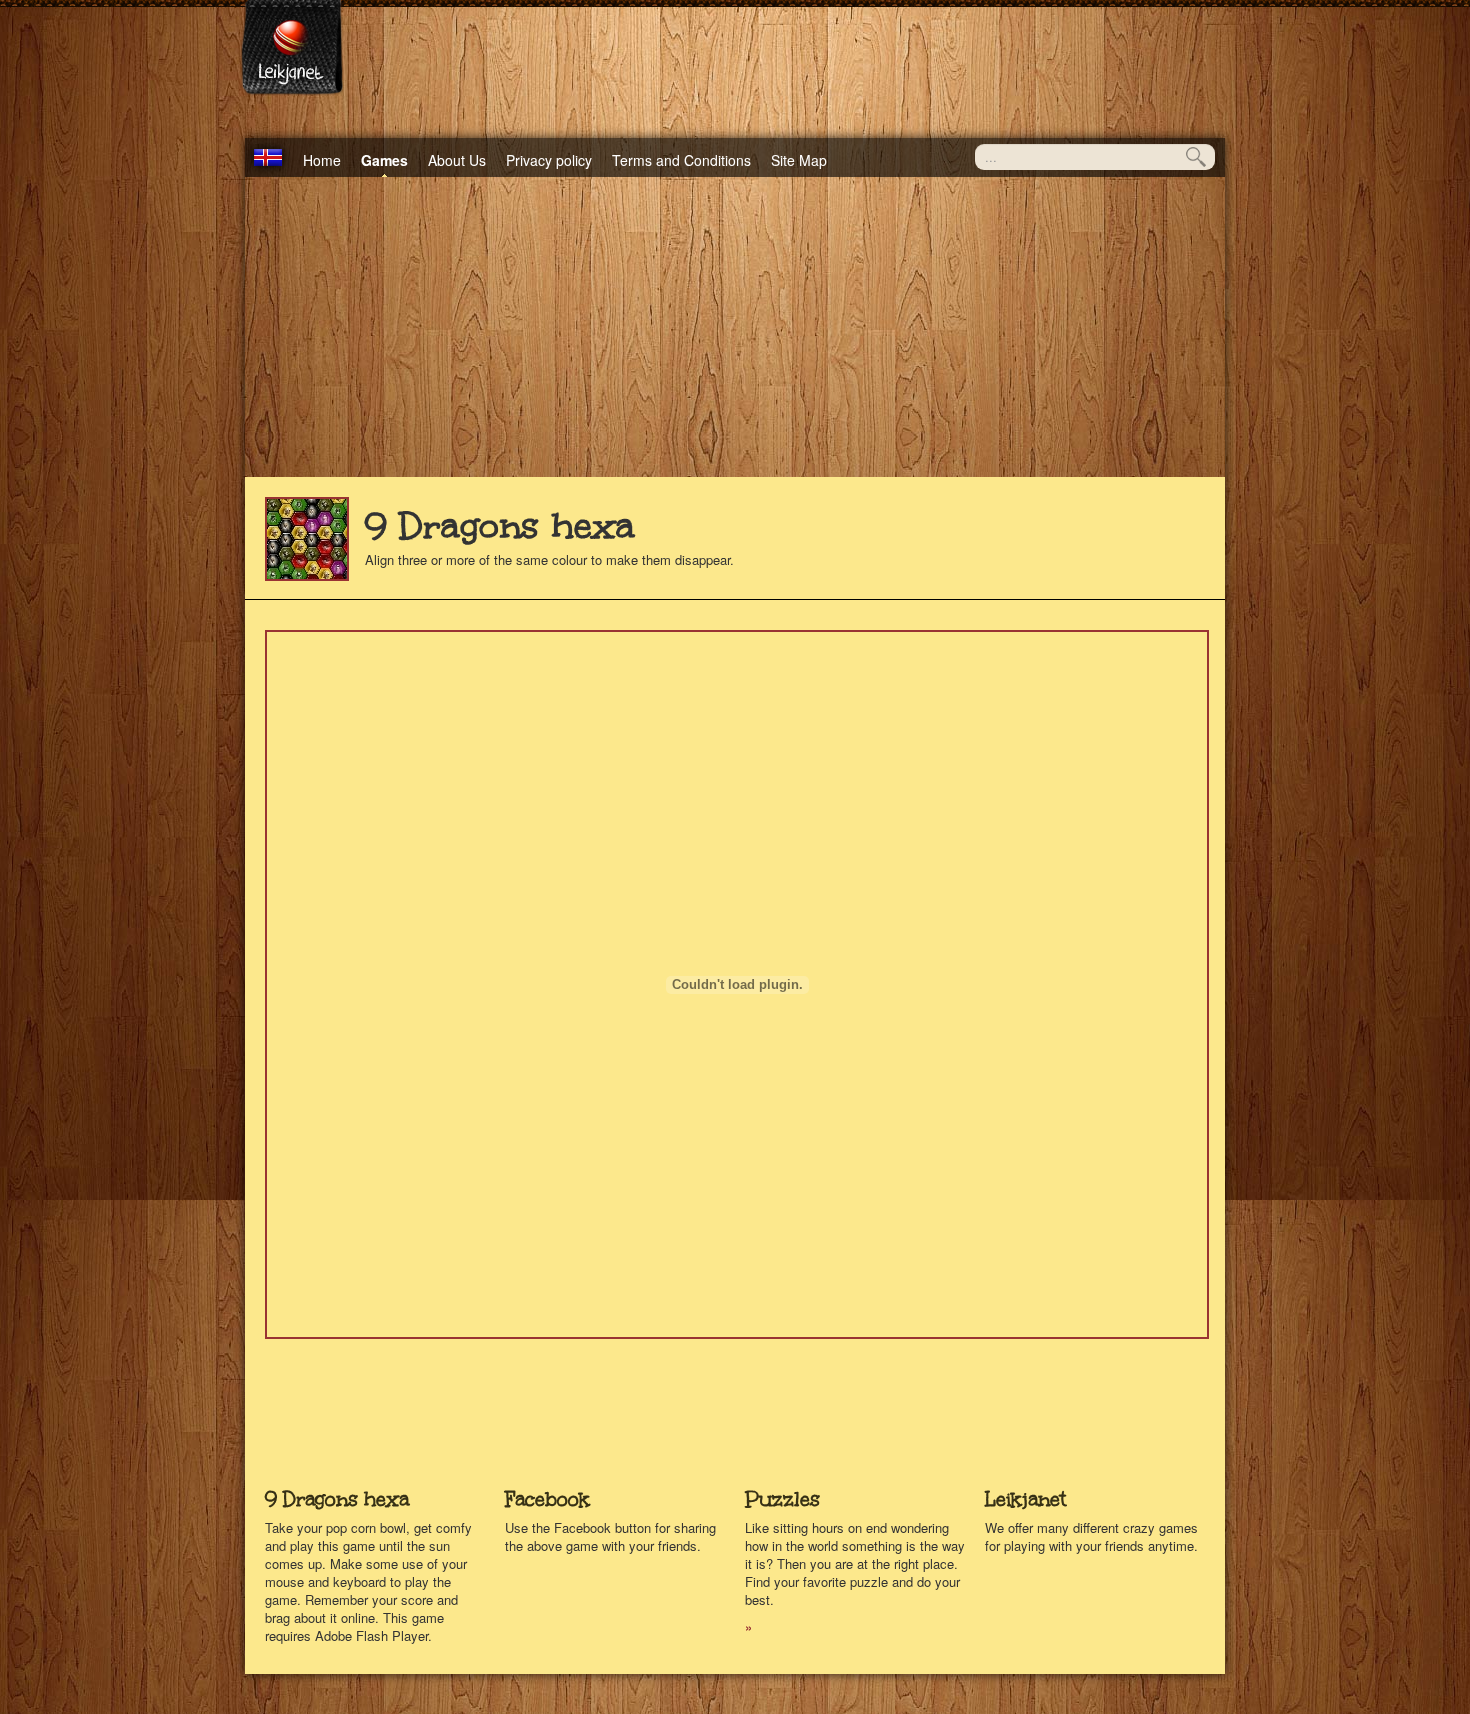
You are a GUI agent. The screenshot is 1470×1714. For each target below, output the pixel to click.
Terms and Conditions (681, 160)
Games (384, 160)
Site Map (799, 160)
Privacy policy (549, 160)
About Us (457, 160)
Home (322, 160)
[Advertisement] (735, 327)
